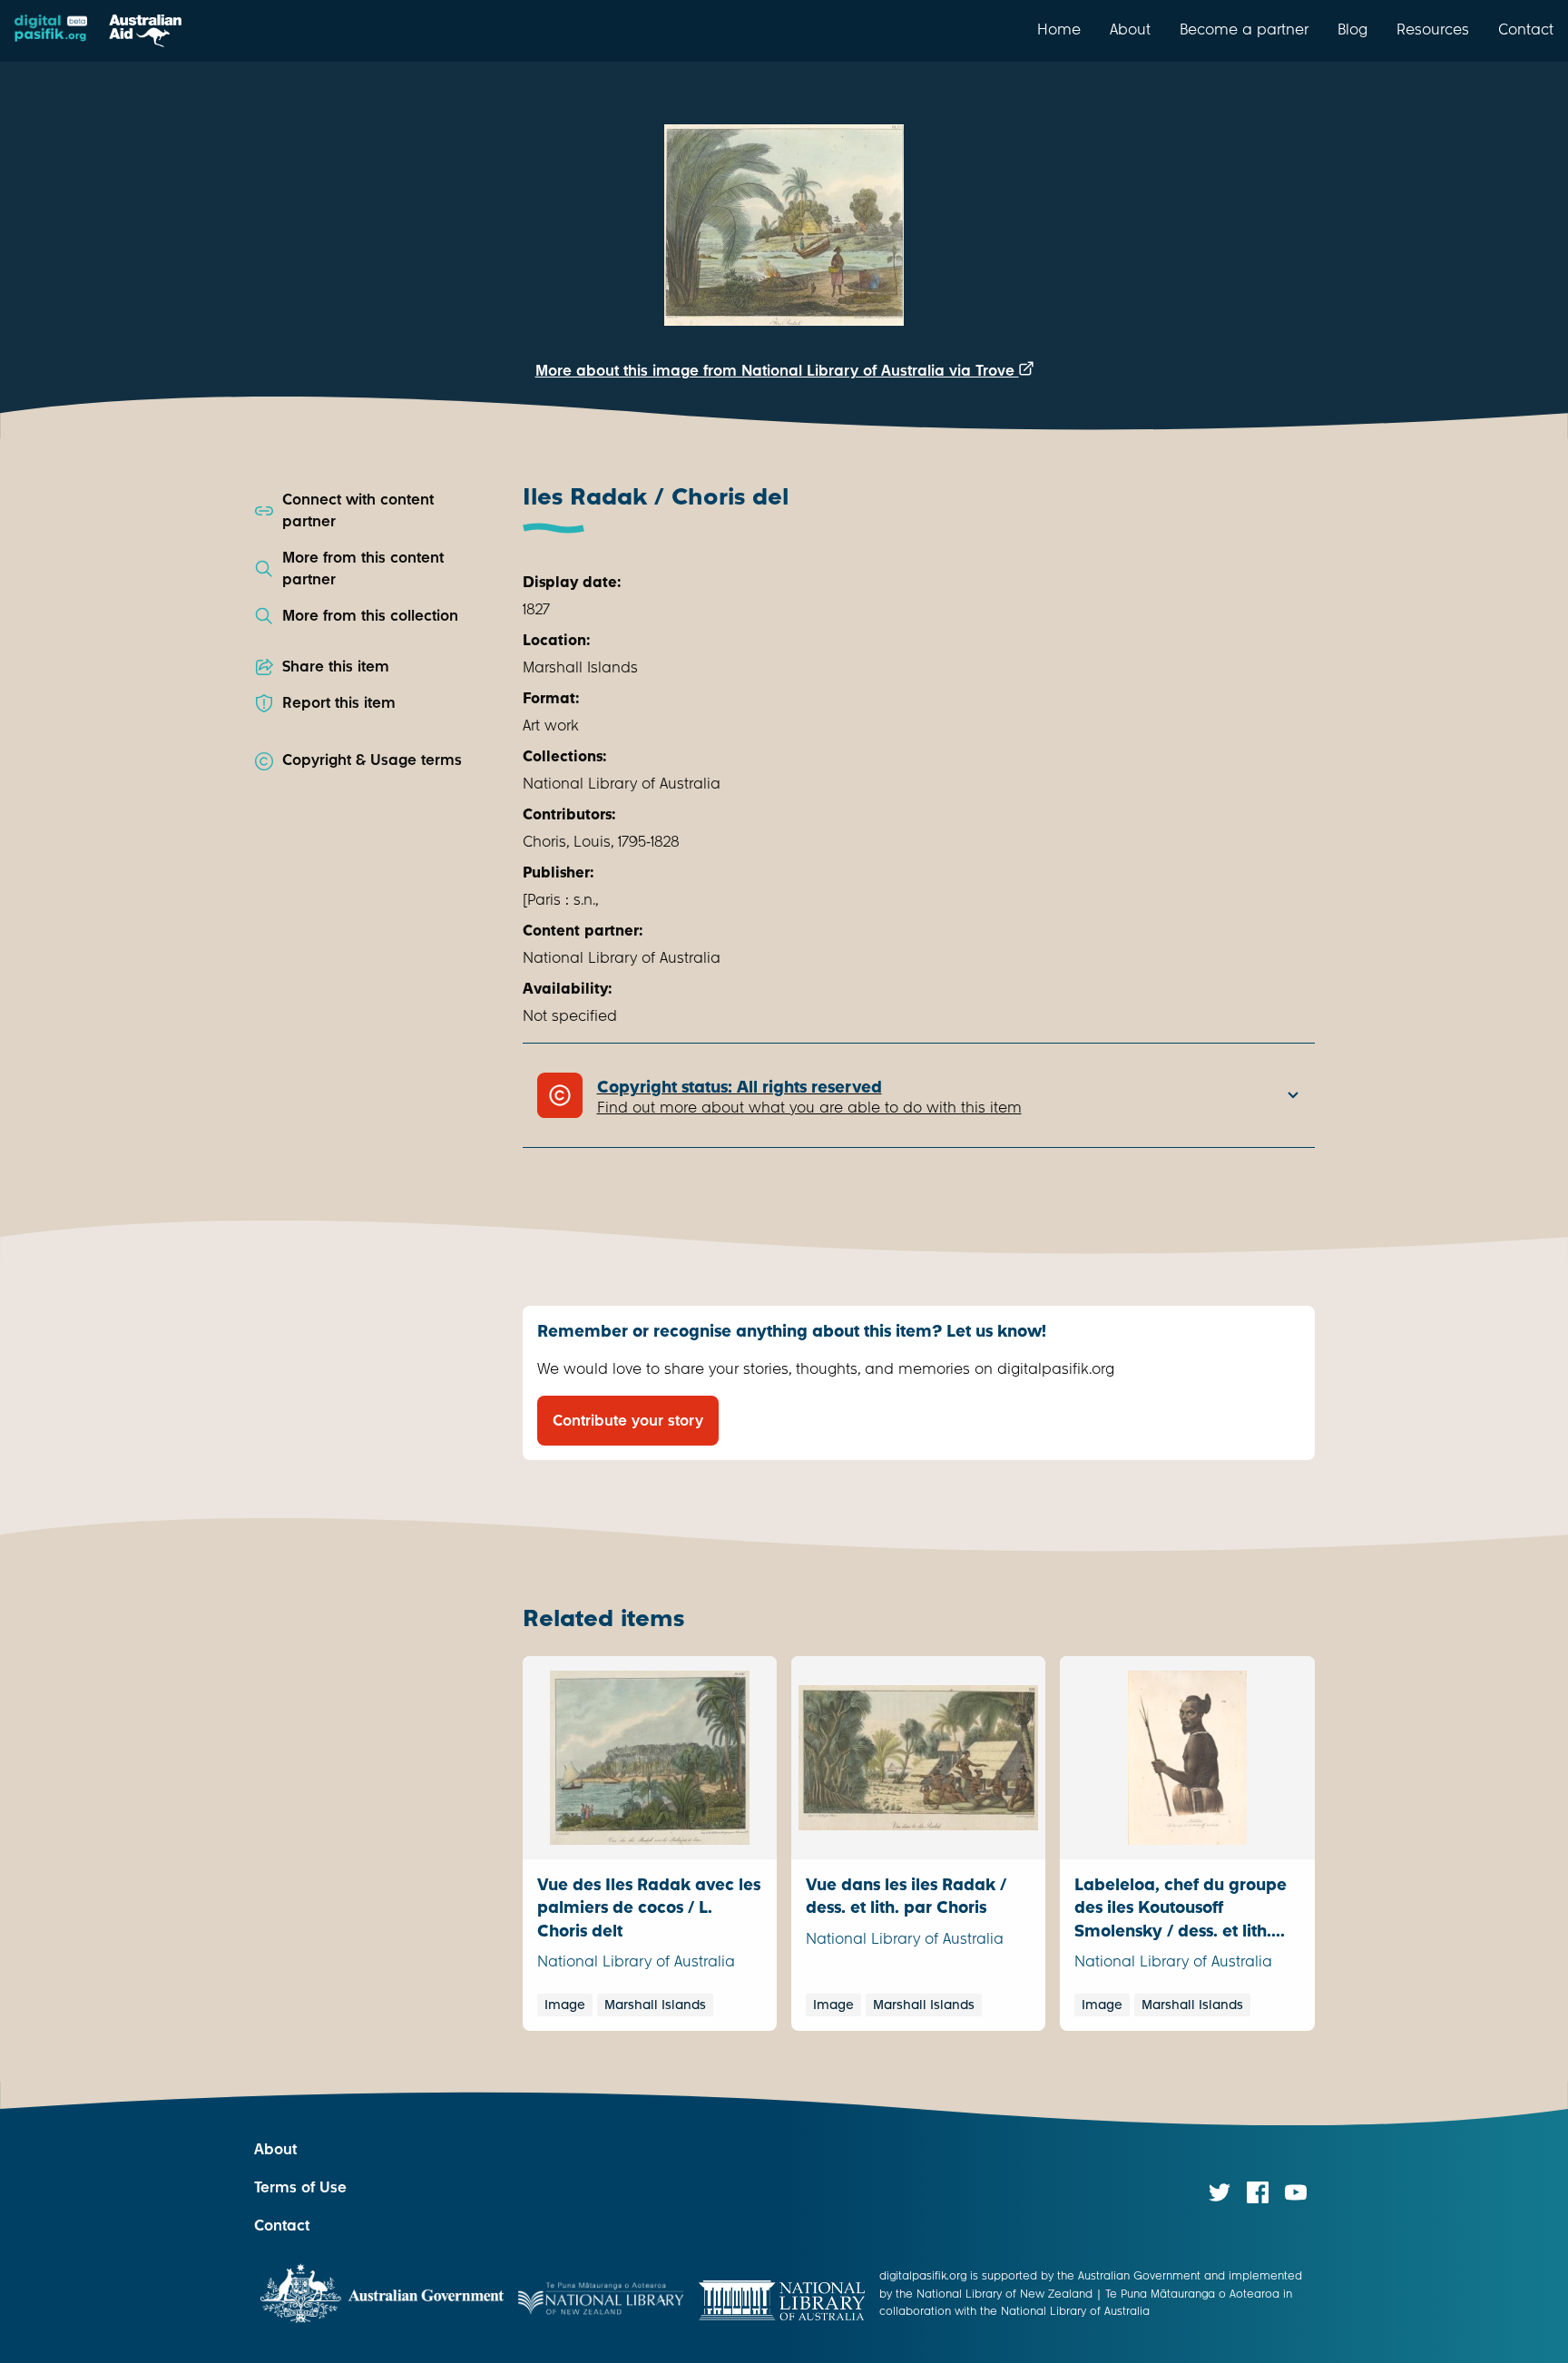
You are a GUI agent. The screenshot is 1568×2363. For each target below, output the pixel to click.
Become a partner (1244, 29)
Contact (1526, 29)
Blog (1352, 29)
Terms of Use (300, 2187)
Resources (1433, 29)
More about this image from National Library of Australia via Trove (777, 371)
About (1130, 29)
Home (1059, 29)
